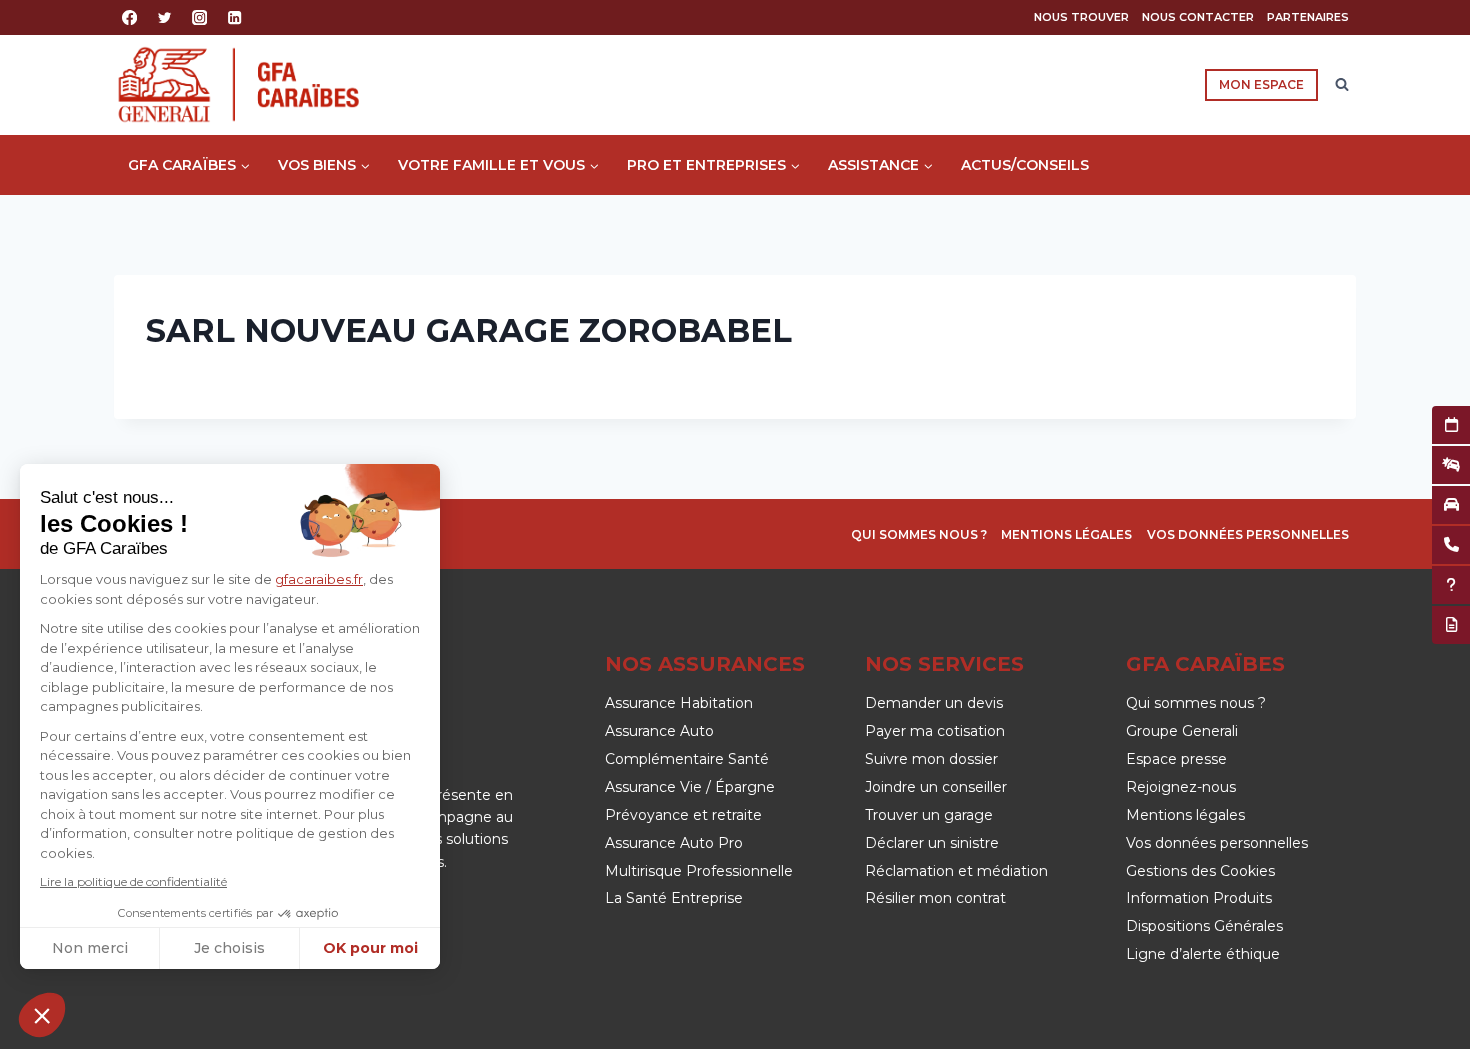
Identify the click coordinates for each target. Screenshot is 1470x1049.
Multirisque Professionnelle (699, 871)
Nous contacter (1198, 17)
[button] (42, 1015)
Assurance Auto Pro (674, 843)
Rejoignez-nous (1181, 787)
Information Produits (1199, 898)
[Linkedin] (235, 17)
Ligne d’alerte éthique (1203, 954)
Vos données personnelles (1248, 534)
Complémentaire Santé (687, 759)
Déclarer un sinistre (932, 843)
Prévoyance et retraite (683, 815)
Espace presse (1176, 759)
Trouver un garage (929, 815)
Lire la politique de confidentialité (133, 881)
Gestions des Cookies (1200, 871)
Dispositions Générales (1204, 926)
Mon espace (1261, 84)
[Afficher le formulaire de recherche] (1342, 85)
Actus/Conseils (1025, 165)
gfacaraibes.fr (319, 579)
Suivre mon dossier (931, 759)
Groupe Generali (1182, 731)
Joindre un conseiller (936, 787)
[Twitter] (164, 17)
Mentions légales (1066, 534)
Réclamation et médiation (956, 871)
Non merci (90, 948)
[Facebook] (129, 17)
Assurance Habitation (679, 703)
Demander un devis (934, 703)
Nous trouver (1081, 17)
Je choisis (229, 948)
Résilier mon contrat (935, 898)
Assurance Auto (659, 731)
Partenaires (1308, 17)
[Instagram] (199, 17)
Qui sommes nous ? (919, 534)
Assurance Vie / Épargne (690, 787)
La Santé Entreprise (674, 898)
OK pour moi (370, 948)
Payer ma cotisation (935, 731)
